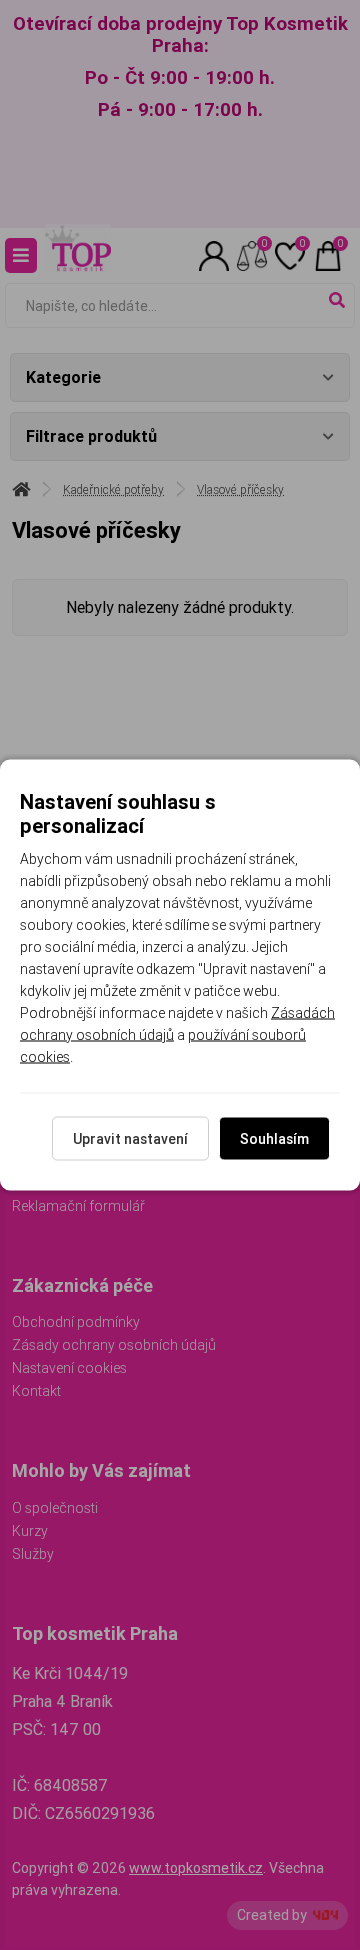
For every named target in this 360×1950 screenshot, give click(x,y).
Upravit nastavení (130, 1139)
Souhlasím (274, 1139)
